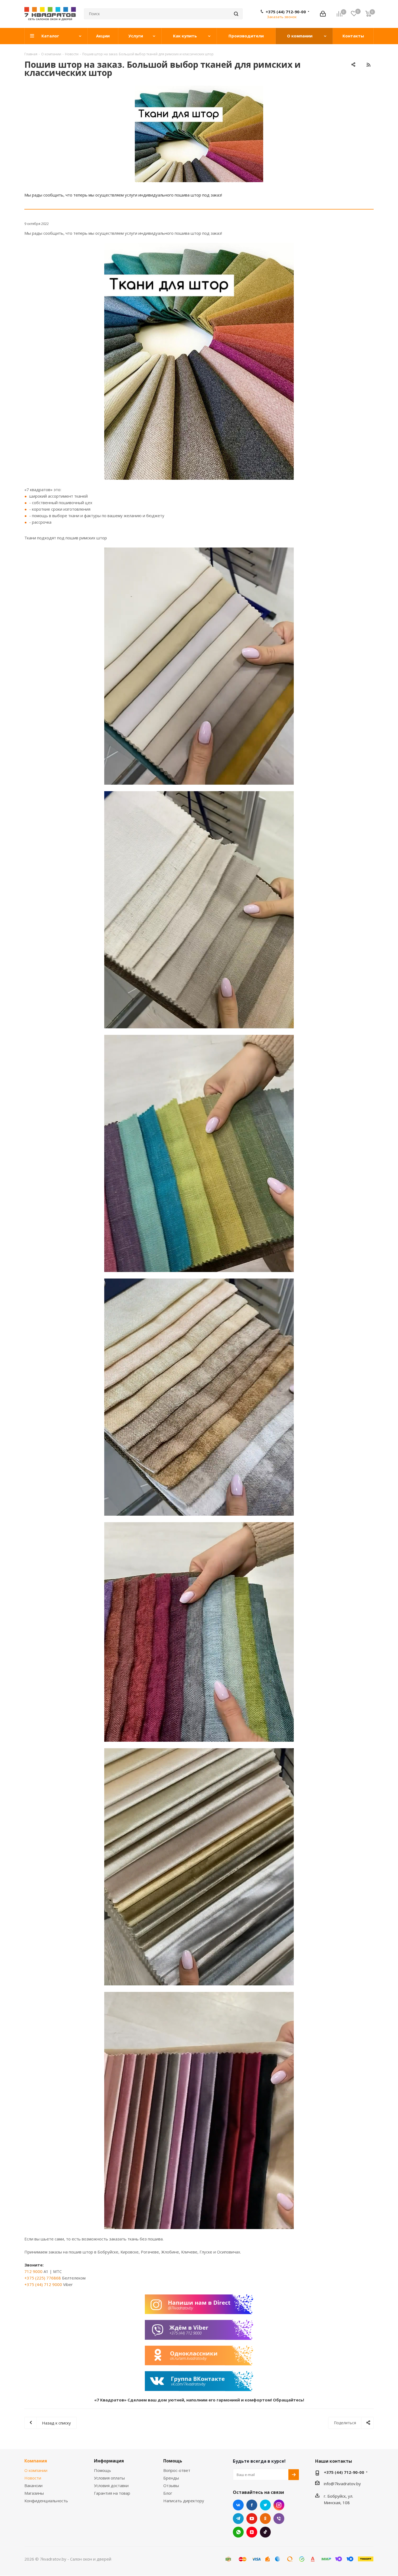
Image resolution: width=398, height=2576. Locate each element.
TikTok (265, 2532)
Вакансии (33, 2485)
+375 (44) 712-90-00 (286, 12)
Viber (279, 2519)
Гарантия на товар (112, 2493)
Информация (109, 2461)
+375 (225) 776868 (43, 2278)
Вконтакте (238, 2505)
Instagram (279, 2505)
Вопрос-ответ (177, 2470)
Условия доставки (111, 2485)
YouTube (252, 2519)
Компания (36, 2461)
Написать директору (184, 2501)
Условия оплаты (109, 2478)
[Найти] (236, 14)
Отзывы (171, 2485)
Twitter (265, 2505)
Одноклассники (265, 2519)
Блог (168, 2493)
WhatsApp (238, 2532)
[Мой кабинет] (323, 14)
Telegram (238, 2519)
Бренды (171, 2478)
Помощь (102, 2470)
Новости (33, 2478)
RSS (368, 65)
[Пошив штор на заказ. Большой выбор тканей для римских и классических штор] (199, 134)
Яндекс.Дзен (252, 2532)
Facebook (252, 2505)
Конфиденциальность (46, 2501)
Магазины (34, 2493)
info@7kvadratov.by (342, 2484)
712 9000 (33, 2271)
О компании (36, 2470)
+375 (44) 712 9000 (43, 2284)
